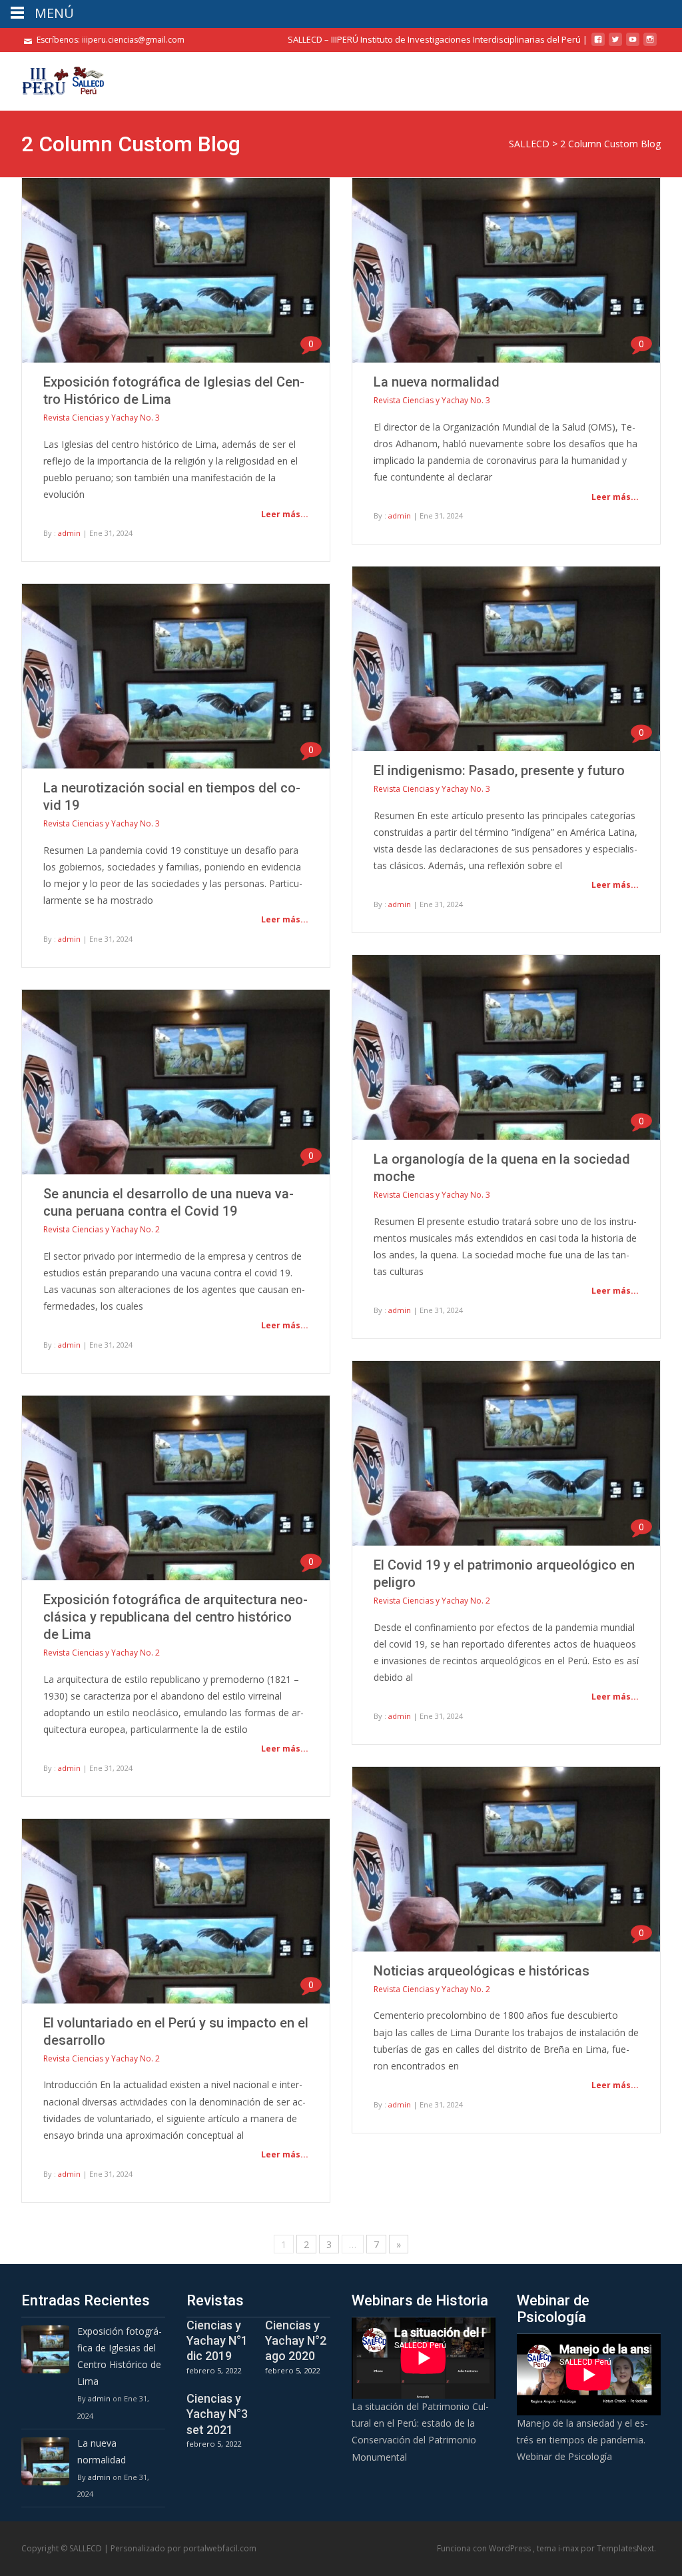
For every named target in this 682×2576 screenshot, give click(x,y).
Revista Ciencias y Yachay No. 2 (102, 1229)
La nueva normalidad (437, 382)
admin (69, 533)
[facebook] (598, 44)
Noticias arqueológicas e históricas (482, 1971)
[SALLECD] (53, 79)
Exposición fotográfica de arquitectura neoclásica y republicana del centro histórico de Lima (175, 1617)
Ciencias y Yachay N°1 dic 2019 (217, 2341)
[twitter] (615, 44)
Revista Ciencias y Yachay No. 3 (102, 418)
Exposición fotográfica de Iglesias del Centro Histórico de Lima (120, 2356)
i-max (569, 2548)
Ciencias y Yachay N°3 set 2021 (217, 2414)
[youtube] (633, 44)
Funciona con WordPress (485, 2548)
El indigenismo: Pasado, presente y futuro (499, 770)
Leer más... (285, 514)
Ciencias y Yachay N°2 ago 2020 (296, 2341)
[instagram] (650, 44)
